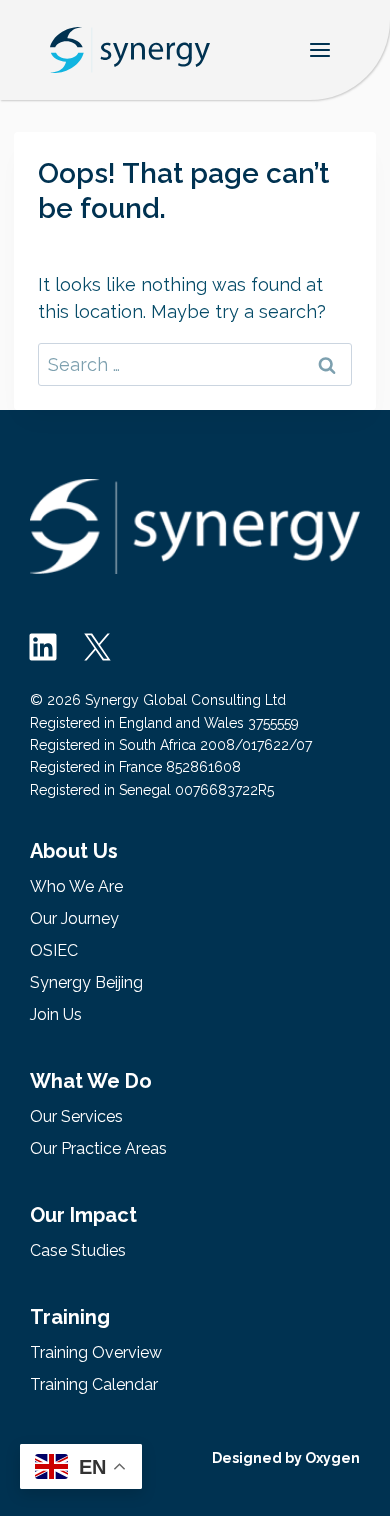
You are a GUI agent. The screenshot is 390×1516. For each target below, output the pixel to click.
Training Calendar (94, 1384)
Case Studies (78, 1250)
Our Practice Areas (98, 1148)
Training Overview (96, 1352)
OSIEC (54, 950)
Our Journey (74, 918)
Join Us (56, 1014)
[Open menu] (319, 49)
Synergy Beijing (86, 982)
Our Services (76, 1116)
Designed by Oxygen (286, 1458)
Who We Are (76, 886)
